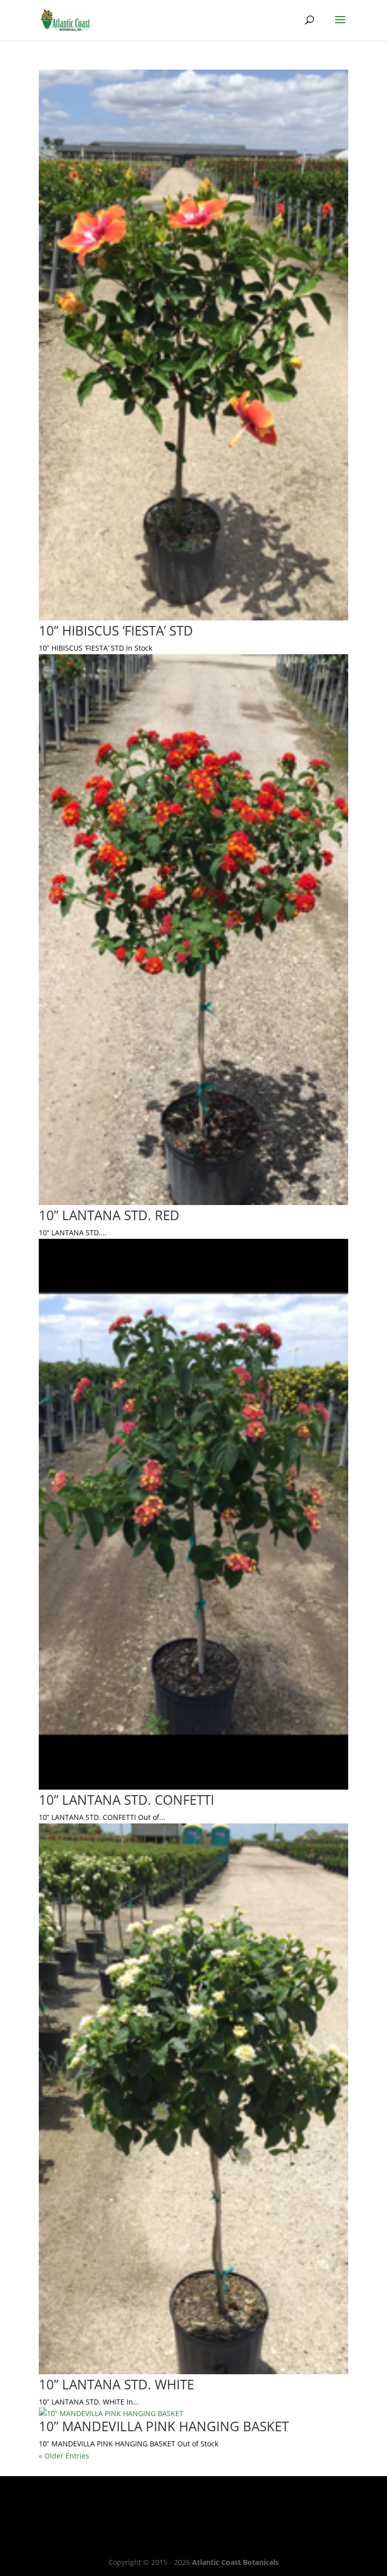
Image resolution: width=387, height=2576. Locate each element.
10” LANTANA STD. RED (109, 1215)
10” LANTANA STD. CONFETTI (126, 1800)
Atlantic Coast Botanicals (235, 2562)
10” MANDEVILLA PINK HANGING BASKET (164, 2426)
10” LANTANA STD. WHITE (116, 2384)
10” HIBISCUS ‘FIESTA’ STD (116, 631)
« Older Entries (64, 2456)
